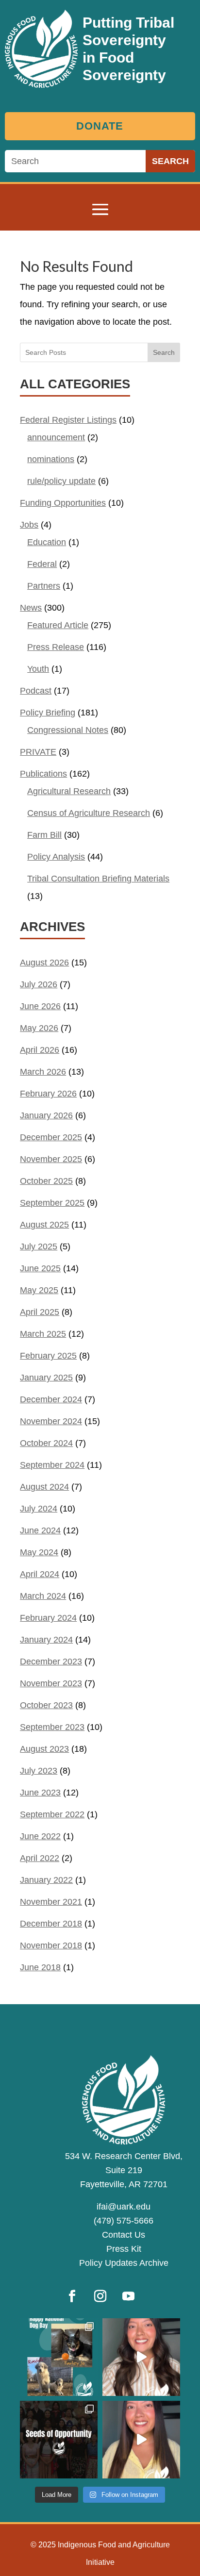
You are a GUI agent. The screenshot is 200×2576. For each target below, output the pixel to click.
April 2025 (40, 1312)
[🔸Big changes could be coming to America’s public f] (141, 2357)
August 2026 (44, 963)
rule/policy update (61, 481)
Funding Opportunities (63, 503)
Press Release (56, 647)
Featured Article (58, 625)
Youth (38, 669)
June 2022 (40, 1836)
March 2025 (43, 1334)
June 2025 (40, 1268)
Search (164, 352)
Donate (100, 126)
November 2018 (51, 1945)
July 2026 (39, 984)
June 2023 (40, 1793)
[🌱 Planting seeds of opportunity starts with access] (59, 2440)
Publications (43, 774)
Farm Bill (44, 835)
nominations (51, 459)
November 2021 (51, 1902)
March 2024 (43, 1596)
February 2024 (48, 1618)
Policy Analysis (56, 857)
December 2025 (51, 1137)
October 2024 (46, 1443)
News (31, 608)
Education (47, 542)
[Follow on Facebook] (72, 2296)
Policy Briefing (48, 713)
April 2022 (40, 1858)
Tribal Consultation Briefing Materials (98, 879)
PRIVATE (38, 752)
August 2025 (44, 1225)
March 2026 (43, 1072)
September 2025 (52, 1203)
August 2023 (44, 1749)
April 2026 (40, 1050)
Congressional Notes (68, 730)
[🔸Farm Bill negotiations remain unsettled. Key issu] (141, 2440)
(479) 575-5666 (124, 2221)
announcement (56, 437)
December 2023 (51, 1662)
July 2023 (39, 1771)
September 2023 (52, 1727)
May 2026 (39, 1028)
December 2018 (51, 1924)
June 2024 (40, 1530)
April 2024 (40, 1574)
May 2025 (39, 1290)
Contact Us (124, 2235)
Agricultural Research (69, 791)
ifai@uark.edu (124, 2207)
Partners (44, 586)
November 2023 (51, 1683)
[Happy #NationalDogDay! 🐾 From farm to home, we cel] (59, 2357)
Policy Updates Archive (124, 2263)
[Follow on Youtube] (128, 2296)
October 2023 (46, 1705)
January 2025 (46, 1378)
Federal (42, 564)
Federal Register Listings (68, 420)
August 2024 (44, 1487)
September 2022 (52, 1814)
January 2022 (46, 1880)
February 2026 (48, 1094)
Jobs (29, 525)
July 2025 (39, 1246)
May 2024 (39, 1552)
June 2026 (40, 1006)
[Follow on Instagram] (100, 2296)
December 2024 (51, 1399)
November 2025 (51, 1159)
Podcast (36, 691)
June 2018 (40, 1967)
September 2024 (52, 1465)
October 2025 (46, 1181)
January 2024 (46, 1640)
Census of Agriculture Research (89, 813)
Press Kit (124, 2249)
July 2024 (39, 1509)
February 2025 (48, 1356)
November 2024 (51, 1421)
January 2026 (46, 1115)
